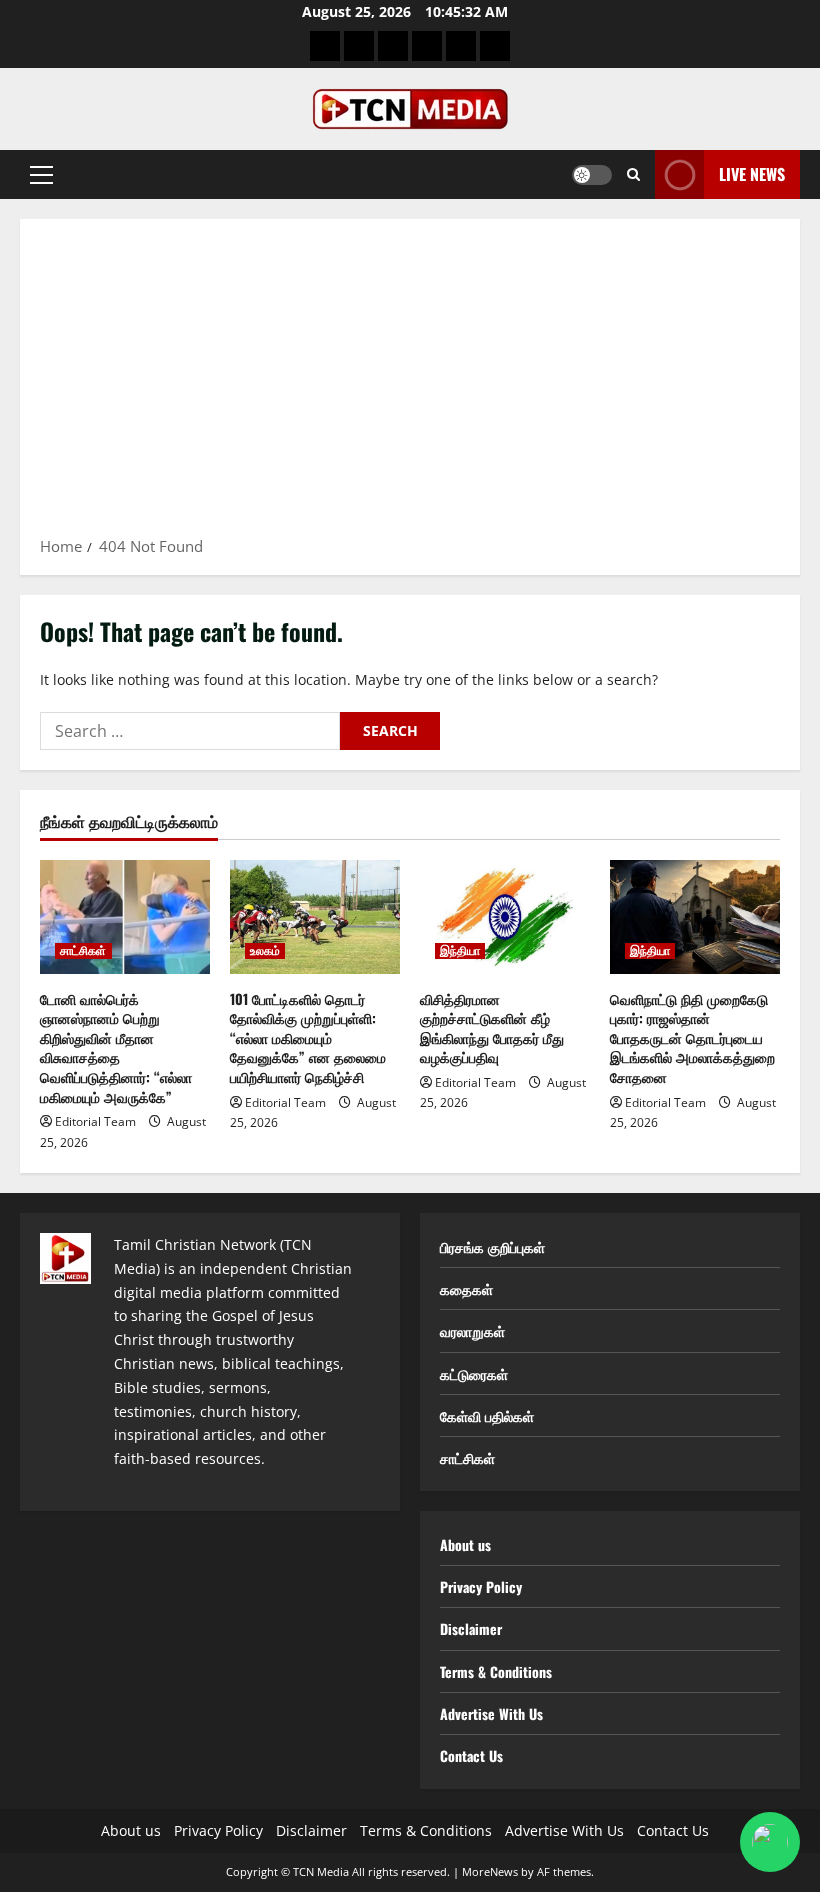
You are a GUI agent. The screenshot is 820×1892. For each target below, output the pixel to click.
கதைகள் (466, 1288)
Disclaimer (471, 1628)
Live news (752, 174)
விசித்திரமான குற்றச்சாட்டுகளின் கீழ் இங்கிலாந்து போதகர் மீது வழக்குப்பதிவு (492, 1028)
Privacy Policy (481, 1586)
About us (465, 1544)
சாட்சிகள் (83, 951)
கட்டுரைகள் (474, 1373)
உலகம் (265, 951)
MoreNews (490, 1871)
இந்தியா (460, 951)
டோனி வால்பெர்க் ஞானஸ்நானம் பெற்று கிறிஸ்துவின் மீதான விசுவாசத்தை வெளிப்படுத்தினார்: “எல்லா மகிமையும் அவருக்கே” (116, 1047)
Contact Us (471, 1755)
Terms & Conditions (496, 1671)
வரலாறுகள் (472, 1330)
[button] (41, 175)
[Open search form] (633, 174)
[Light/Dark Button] (592, 175)
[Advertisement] (410, 384)
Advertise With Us (491, 1713)
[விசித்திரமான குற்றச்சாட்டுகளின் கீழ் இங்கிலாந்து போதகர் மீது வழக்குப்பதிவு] (505, 916)
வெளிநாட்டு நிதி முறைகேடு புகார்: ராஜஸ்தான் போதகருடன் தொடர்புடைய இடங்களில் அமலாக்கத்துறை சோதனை (692, 1037)
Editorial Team (95, 1121)
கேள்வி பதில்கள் (487, 1415)
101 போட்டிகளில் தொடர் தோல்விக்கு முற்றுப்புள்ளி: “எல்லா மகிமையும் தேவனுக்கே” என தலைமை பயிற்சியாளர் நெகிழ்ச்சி (308, 1037)
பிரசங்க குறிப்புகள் (492, 1246)
